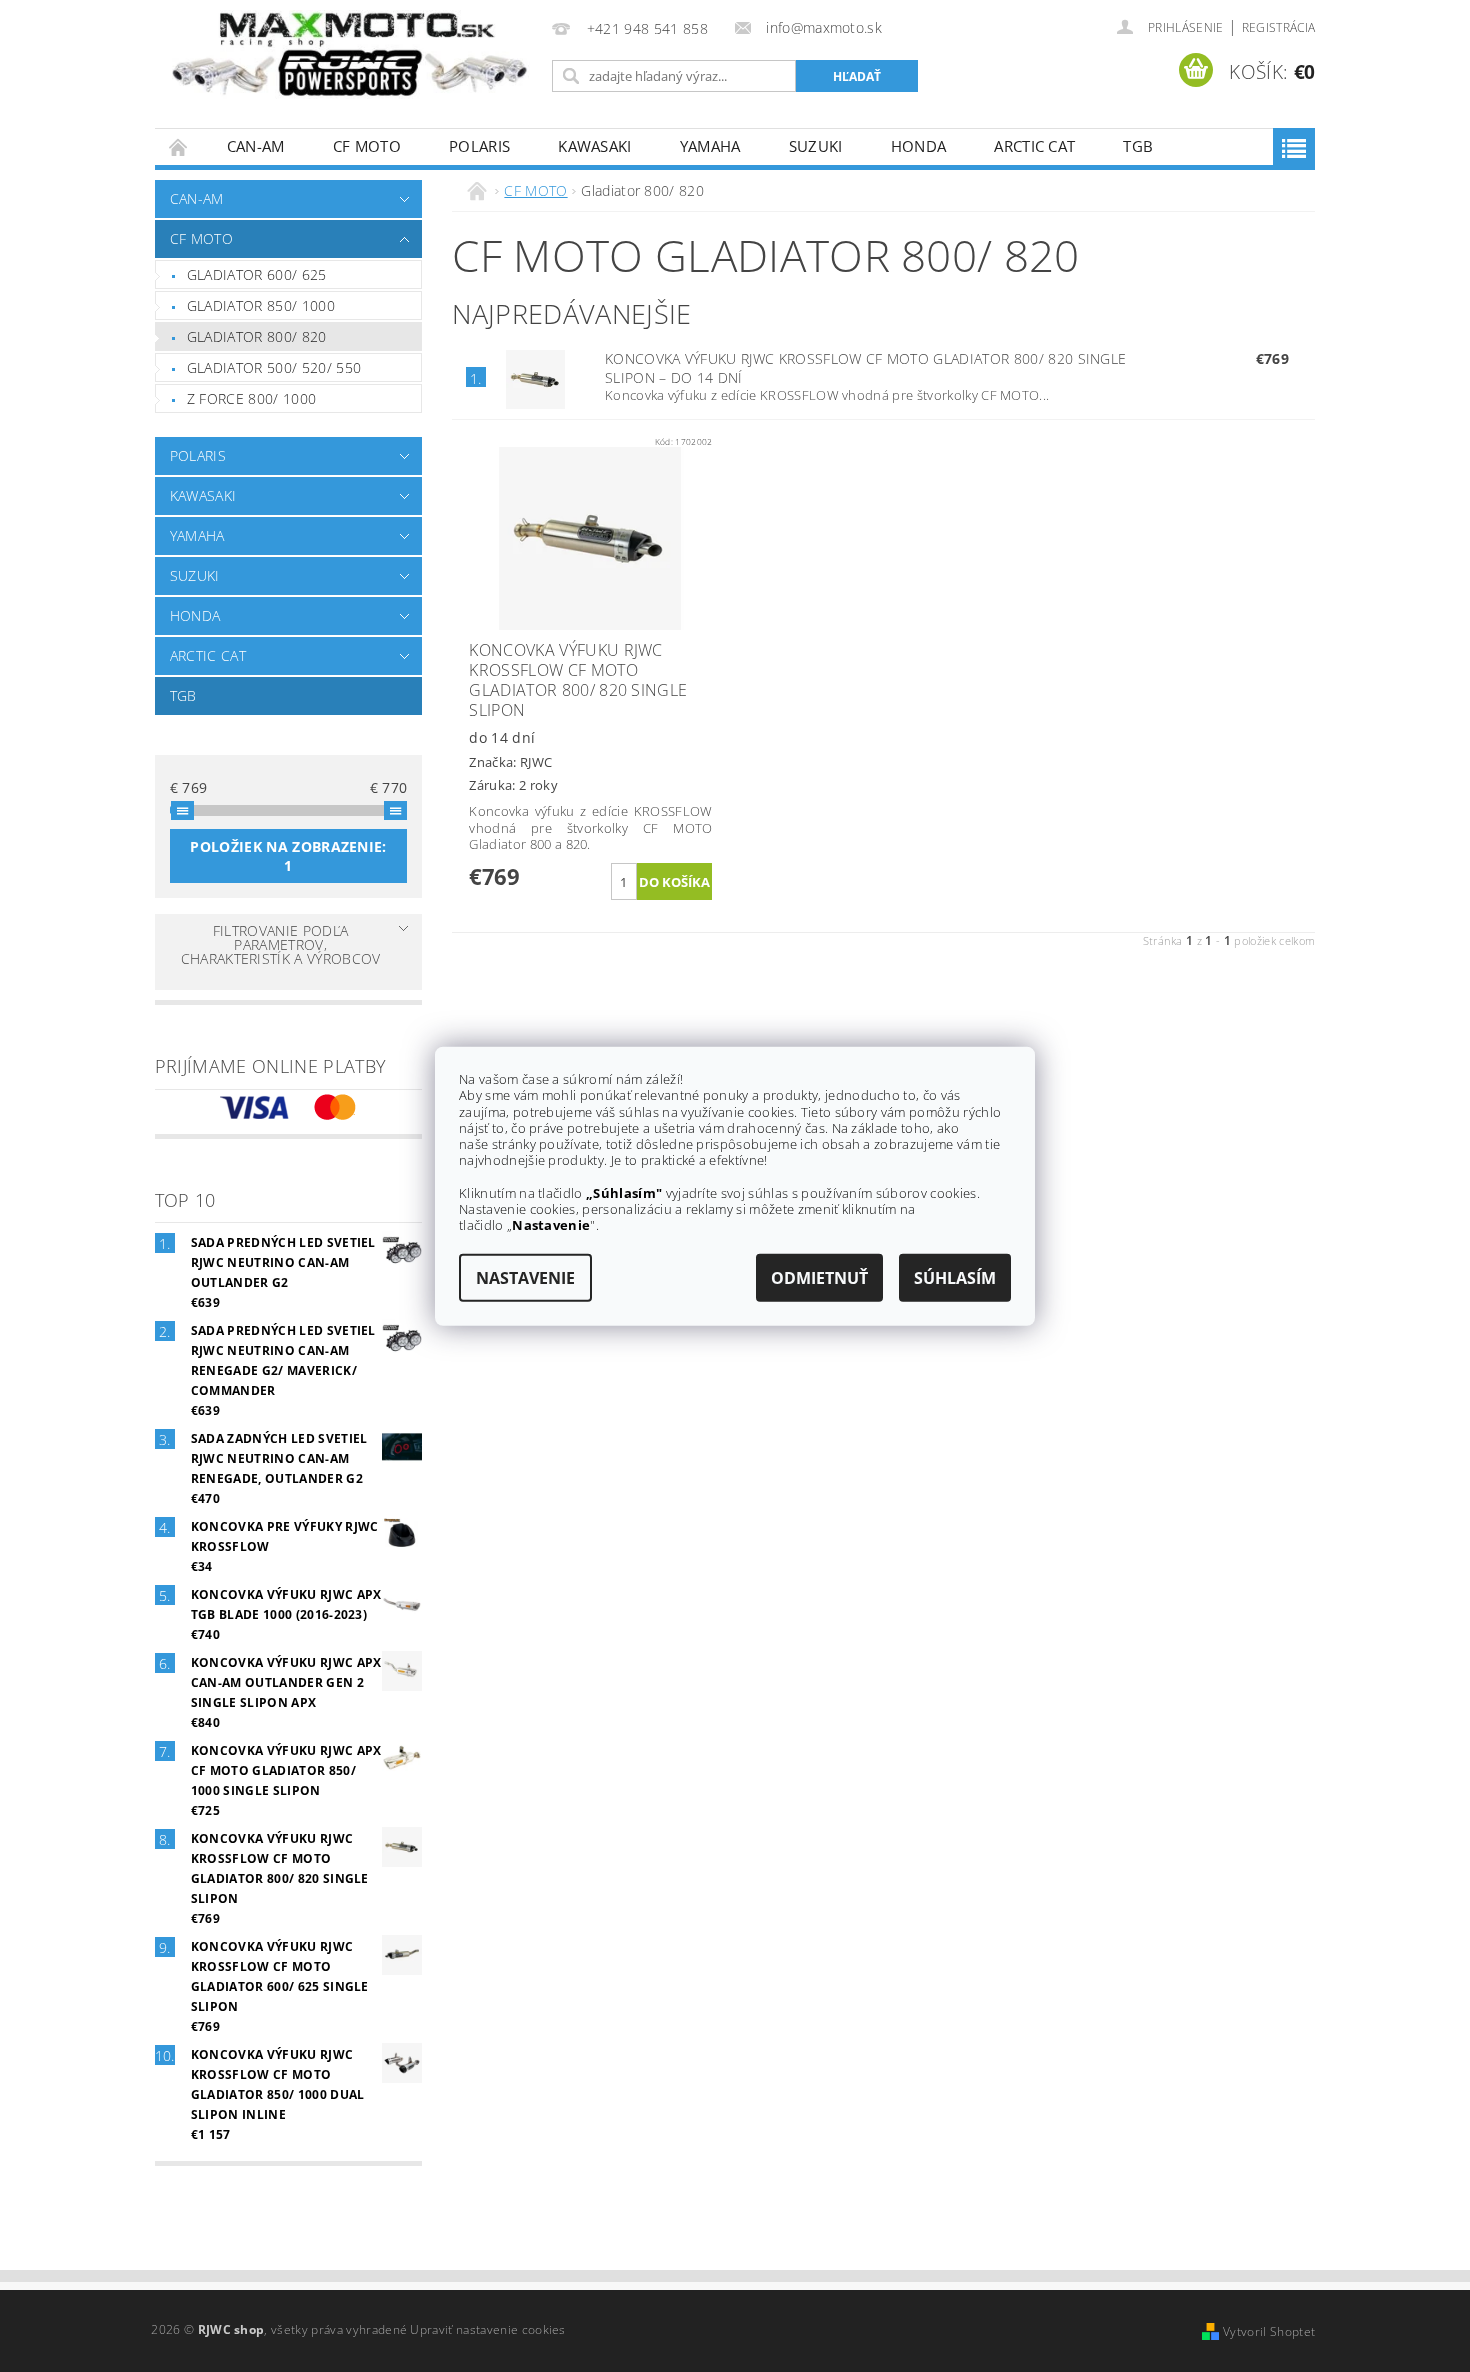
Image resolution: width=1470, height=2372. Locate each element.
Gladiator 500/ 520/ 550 (274, 367)
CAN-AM (256, 146)
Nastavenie (525, 1277)
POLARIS (479, 146)
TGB (1138, 146)
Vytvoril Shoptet (1269, 2331)
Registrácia (1279, 27)
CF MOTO (367, 146)
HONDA (919, 146)
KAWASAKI (595, 146)
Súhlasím (955, 1277)
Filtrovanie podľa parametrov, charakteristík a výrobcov (281, 944)
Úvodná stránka (179, 146)
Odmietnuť (819, 1277)
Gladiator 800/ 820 (257, 336)
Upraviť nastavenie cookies (487, 2329)
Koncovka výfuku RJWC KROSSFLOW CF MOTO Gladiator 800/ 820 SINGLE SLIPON (865, 368)
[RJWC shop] (350, 54)
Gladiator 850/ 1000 (261, 305)
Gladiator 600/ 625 (257, 274)
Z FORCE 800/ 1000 (251, 398)
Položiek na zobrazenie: (288, 856)
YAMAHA (710, 146)
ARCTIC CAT (1034, 146)
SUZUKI (816, 146)
